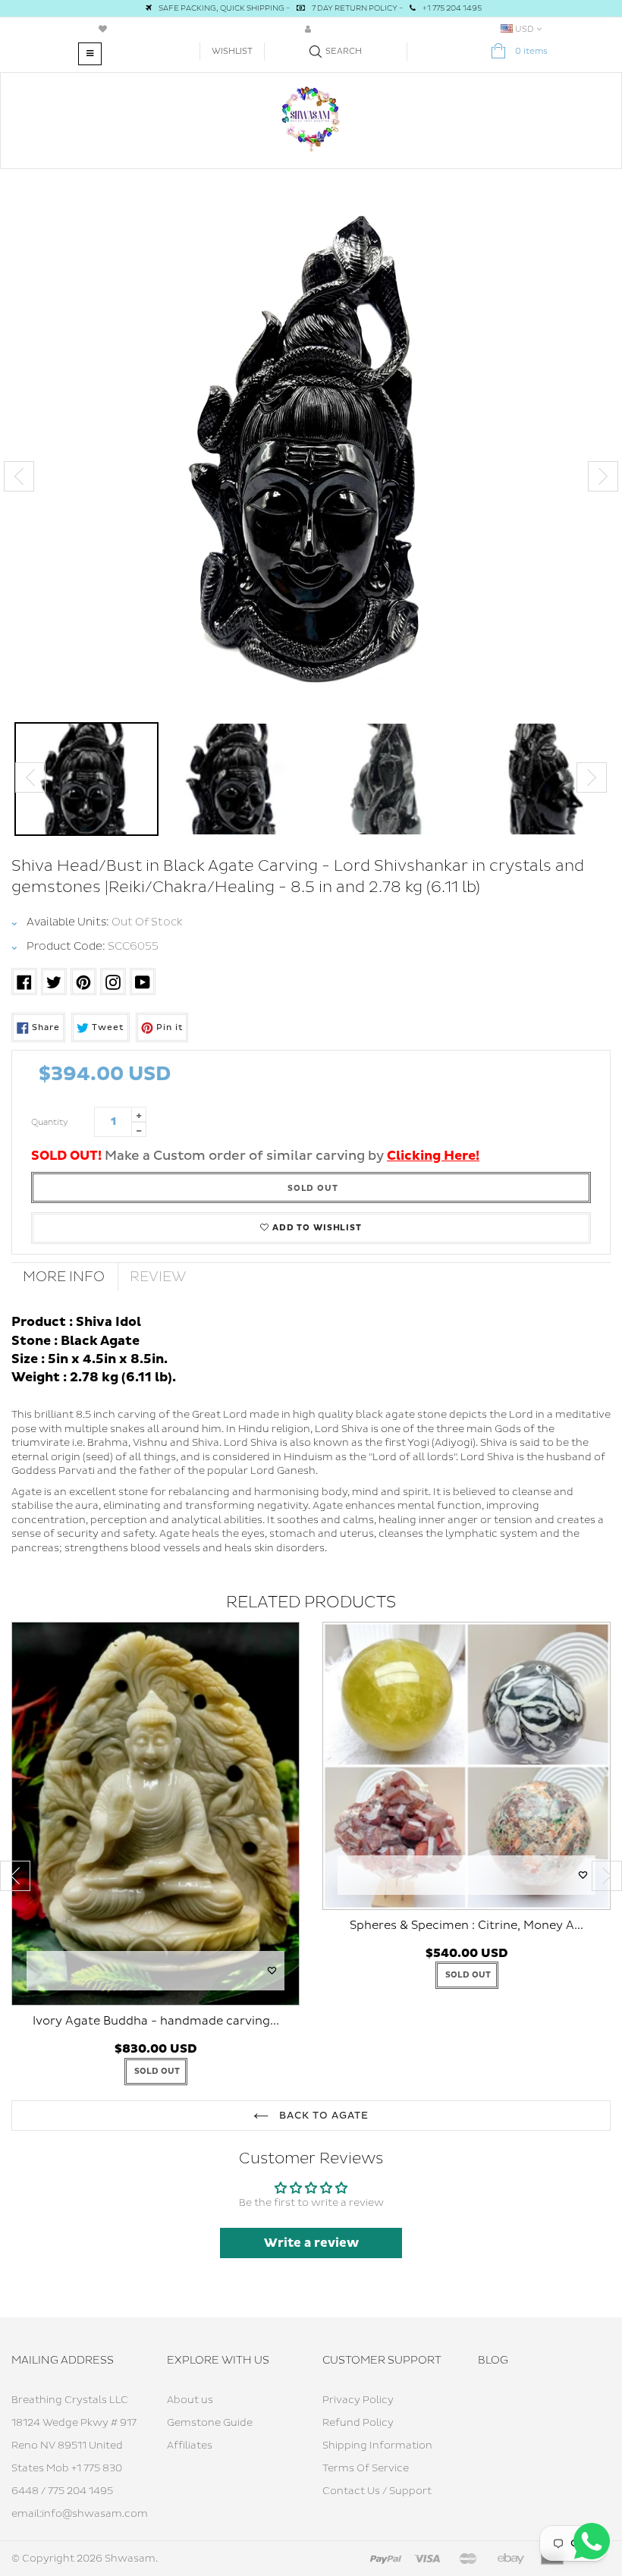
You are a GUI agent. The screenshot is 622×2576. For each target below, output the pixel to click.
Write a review (311, 2243)
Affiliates (190, 2446)
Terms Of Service (366, 2468)
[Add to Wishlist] (272, 1971)
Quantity (50, 1122)
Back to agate (323, 2116)
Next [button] (603, 476)
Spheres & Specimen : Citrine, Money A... (466, 1926)
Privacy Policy (358, 2400)
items (531, 51)
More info (64, 1277)
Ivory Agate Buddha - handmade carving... (156, 2021)
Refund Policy (358, 2423)
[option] (311, 462)
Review (158, 1277)
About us (190, 2400)
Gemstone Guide (210, 2423)
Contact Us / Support (377, 2491)
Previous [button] (19, 476)
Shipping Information (377, 2446)
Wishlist (232, 51)
